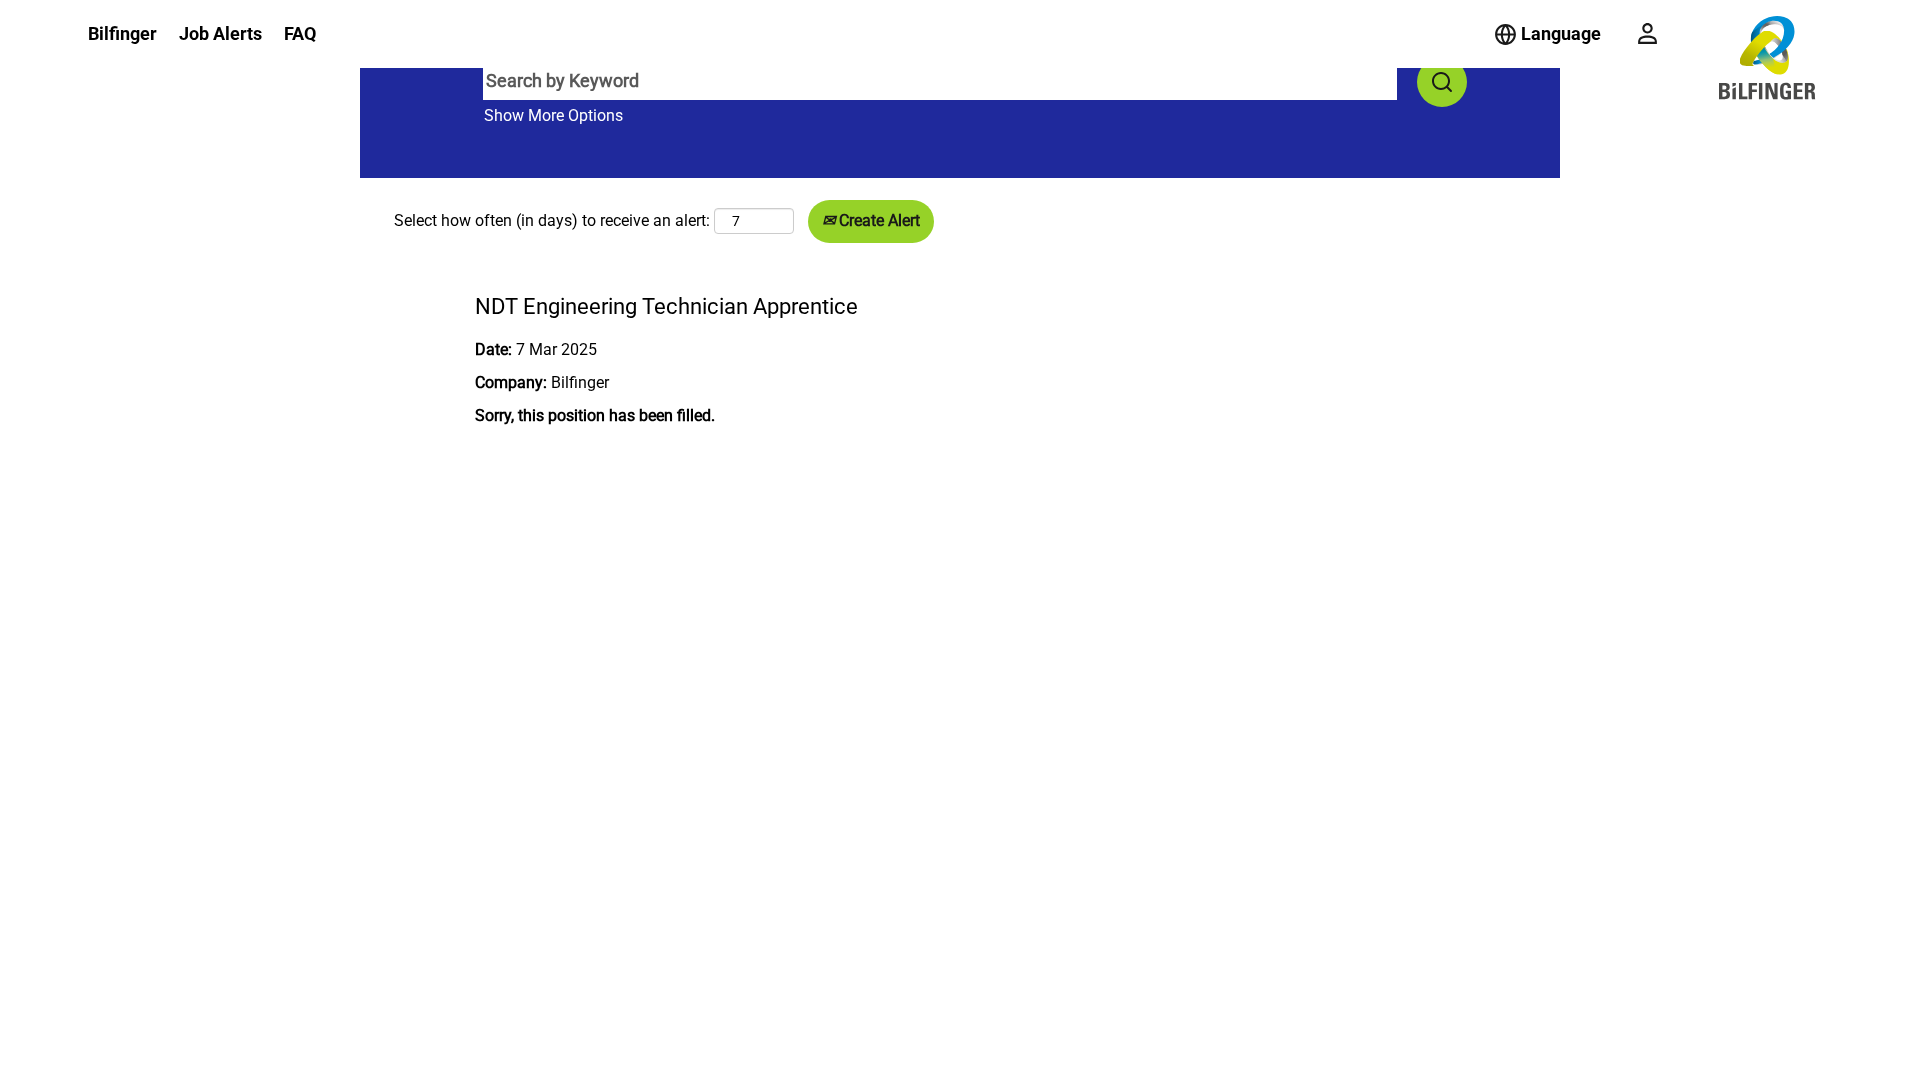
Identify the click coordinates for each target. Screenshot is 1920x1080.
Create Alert (877, 220)
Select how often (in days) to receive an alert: (552, 220)
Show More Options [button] (553, 115)
